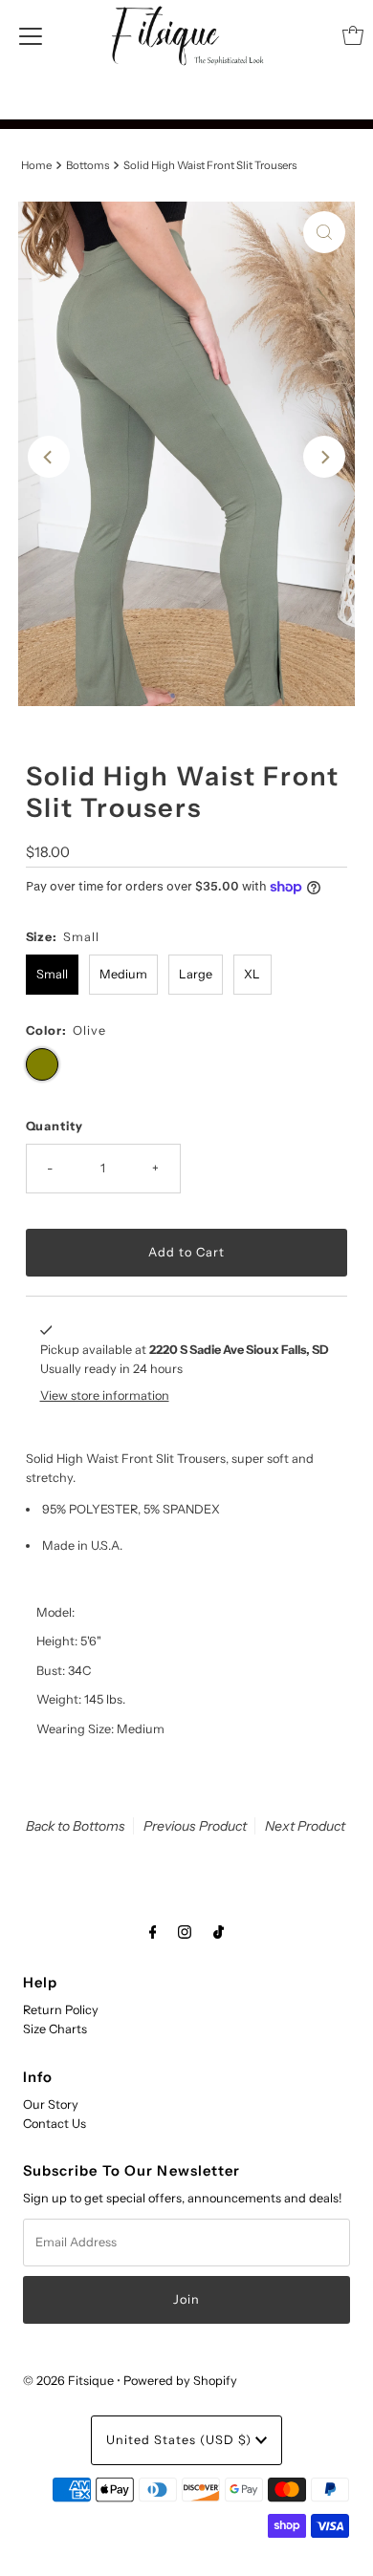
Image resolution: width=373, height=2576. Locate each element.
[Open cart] (353, 35)
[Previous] (49, 457)
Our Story (51, 2104)
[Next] (324, 457)
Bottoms (88, 165)
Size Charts (55, 2029)
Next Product (305, 1826)
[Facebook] (153, 1932)
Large (196, 974)
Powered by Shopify (180, 2381)
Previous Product (195, 1826)
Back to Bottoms (76, 1826)
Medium (123, 974)
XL (252, 974)
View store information (105, 1395)
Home (36, 165)
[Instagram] (185, 1932)
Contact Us (55, 2124)
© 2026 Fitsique (68, 2381)
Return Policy (61, 2010)
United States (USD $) (181, 2440)
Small (52, 974)
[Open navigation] (31, 35)
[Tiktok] (219, 1932)
